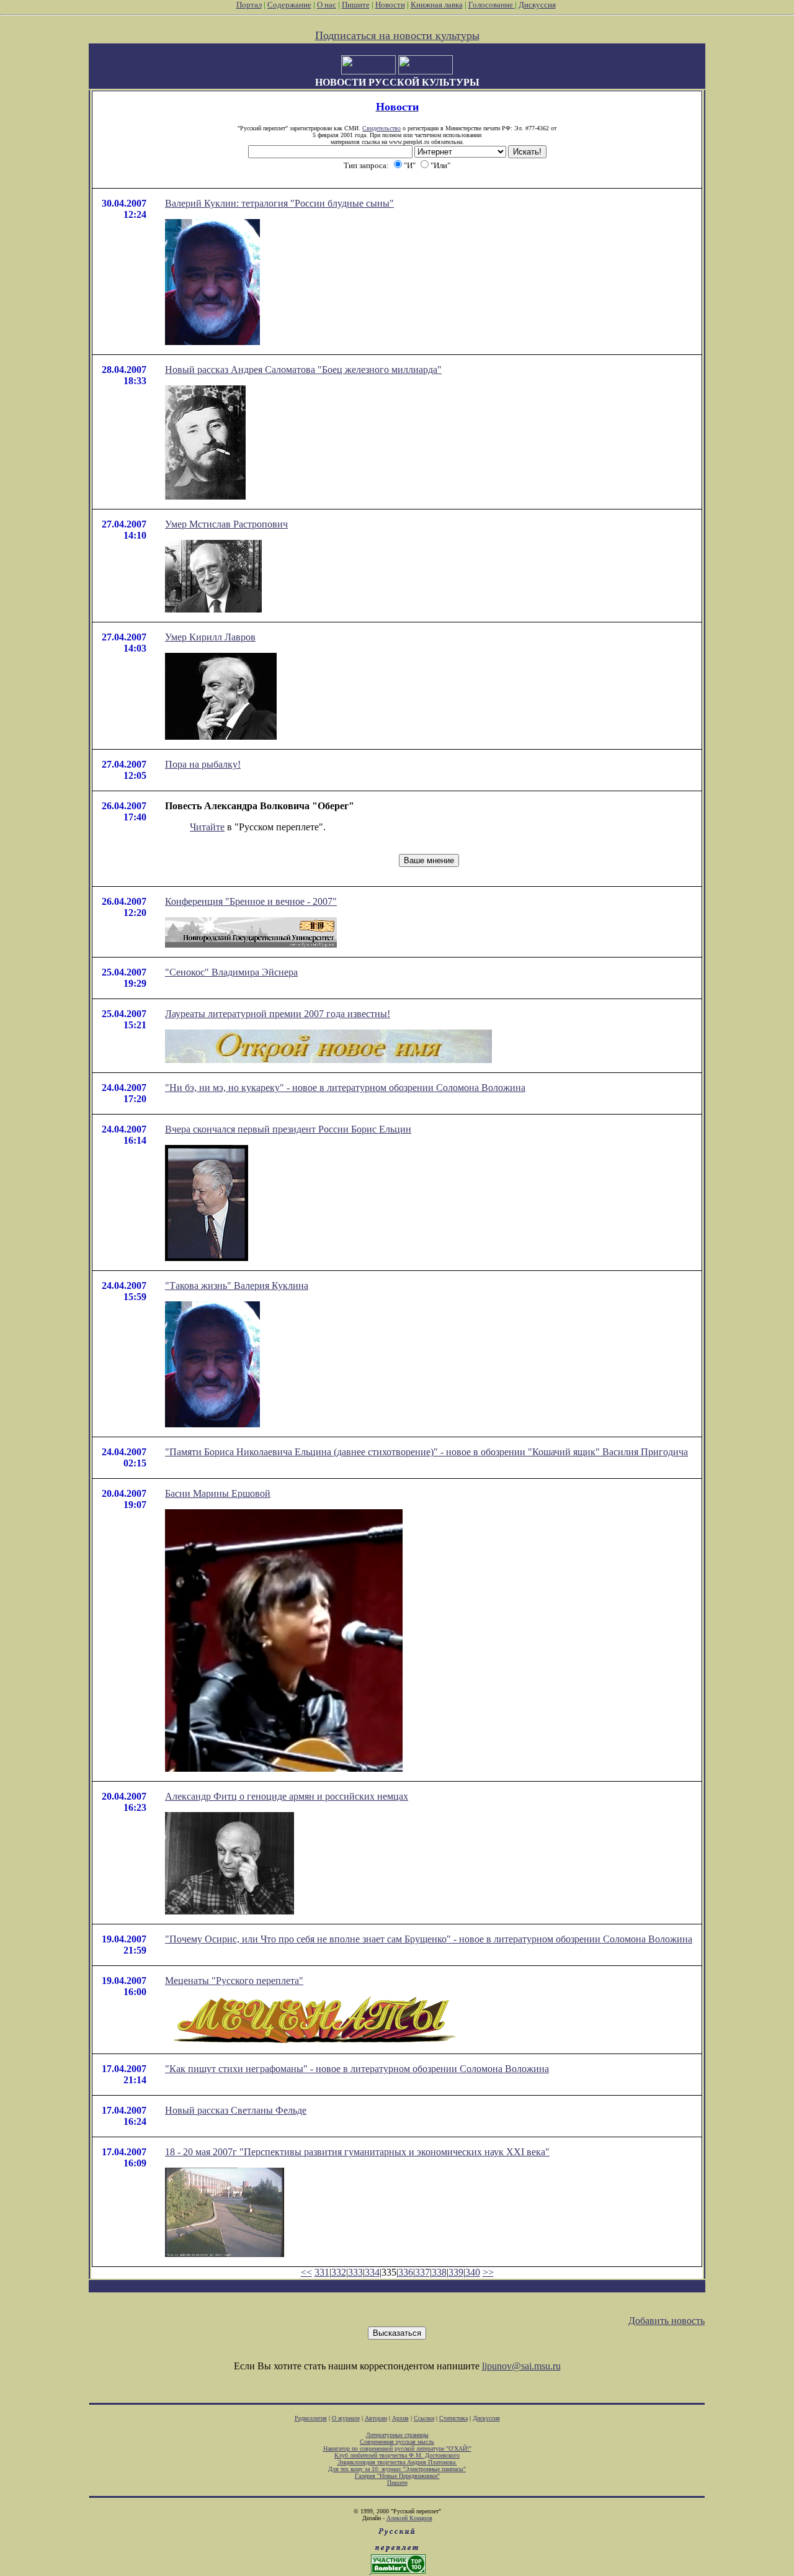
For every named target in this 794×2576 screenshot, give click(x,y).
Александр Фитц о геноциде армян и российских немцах (287, 1796)
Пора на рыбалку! (203, 764)
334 (372, 2272)
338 (439, 2272)
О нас (327, 5)
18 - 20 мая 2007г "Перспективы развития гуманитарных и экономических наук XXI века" (357, 2152)
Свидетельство (381, 128)
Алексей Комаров (409, 2518)
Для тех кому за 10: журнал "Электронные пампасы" (397, 2469)
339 (456, 2272)
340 (473, 2272)
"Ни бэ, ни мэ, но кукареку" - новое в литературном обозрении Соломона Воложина (345, 1088)
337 (422, 2272)
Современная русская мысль (397, 2442)
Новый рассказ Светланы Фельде (236, 2110)
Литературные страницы (397, 2435)
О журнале (346, 2418)
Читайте (207, 827)
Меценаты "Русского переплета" (234, 1981)
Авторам (376, 2418)
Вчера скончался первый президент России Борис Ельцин (288, 1129)
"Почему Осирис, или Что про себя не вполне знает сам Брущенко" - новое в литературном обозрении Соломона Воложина (429, 1939)
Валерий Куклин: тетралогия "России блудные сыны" (279, 203)
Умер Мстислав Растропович (226, 524)
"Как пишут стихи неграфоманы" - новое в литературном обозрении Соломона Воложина (357, 2069)
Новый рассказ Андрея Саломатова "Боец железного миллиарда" (303, 370)
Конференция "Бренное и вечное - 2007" (251, 901)
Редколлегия (311, 2418)
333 (355, 2272)
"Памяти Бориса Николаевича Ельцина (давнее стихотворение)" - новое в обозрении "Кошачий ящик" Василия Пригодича (426, 1452)
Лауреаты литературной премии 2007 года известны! (278, 1014)
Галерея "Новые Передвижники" (397, 2476)
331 (322, 2272)
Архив (400, 2418)
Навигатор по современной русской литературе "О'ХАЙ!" (397, 2448)
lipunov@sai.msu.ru (521, 2366)
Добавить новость (667, 2321)
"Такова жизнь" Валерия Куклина (237, 1286)
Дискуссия (537, 5)
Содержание (289, 5)
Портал (249, 5)
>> (488, 2272)
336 (406, 2272)
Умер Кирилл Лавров (210, 637)
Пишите (356, 5)
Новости (390, 5)
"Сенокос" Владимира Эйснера (231, 972)
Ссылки (424, 2418)
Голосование (492, 5)
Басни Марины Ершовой (218, 1493)
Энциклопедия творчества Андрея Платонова (397, 2462)
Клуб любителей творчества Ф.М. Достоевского (397, 2455)
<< (306, 2272)
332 (339, 2272)
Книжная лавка (437, 5)
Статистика (453, 2418)
